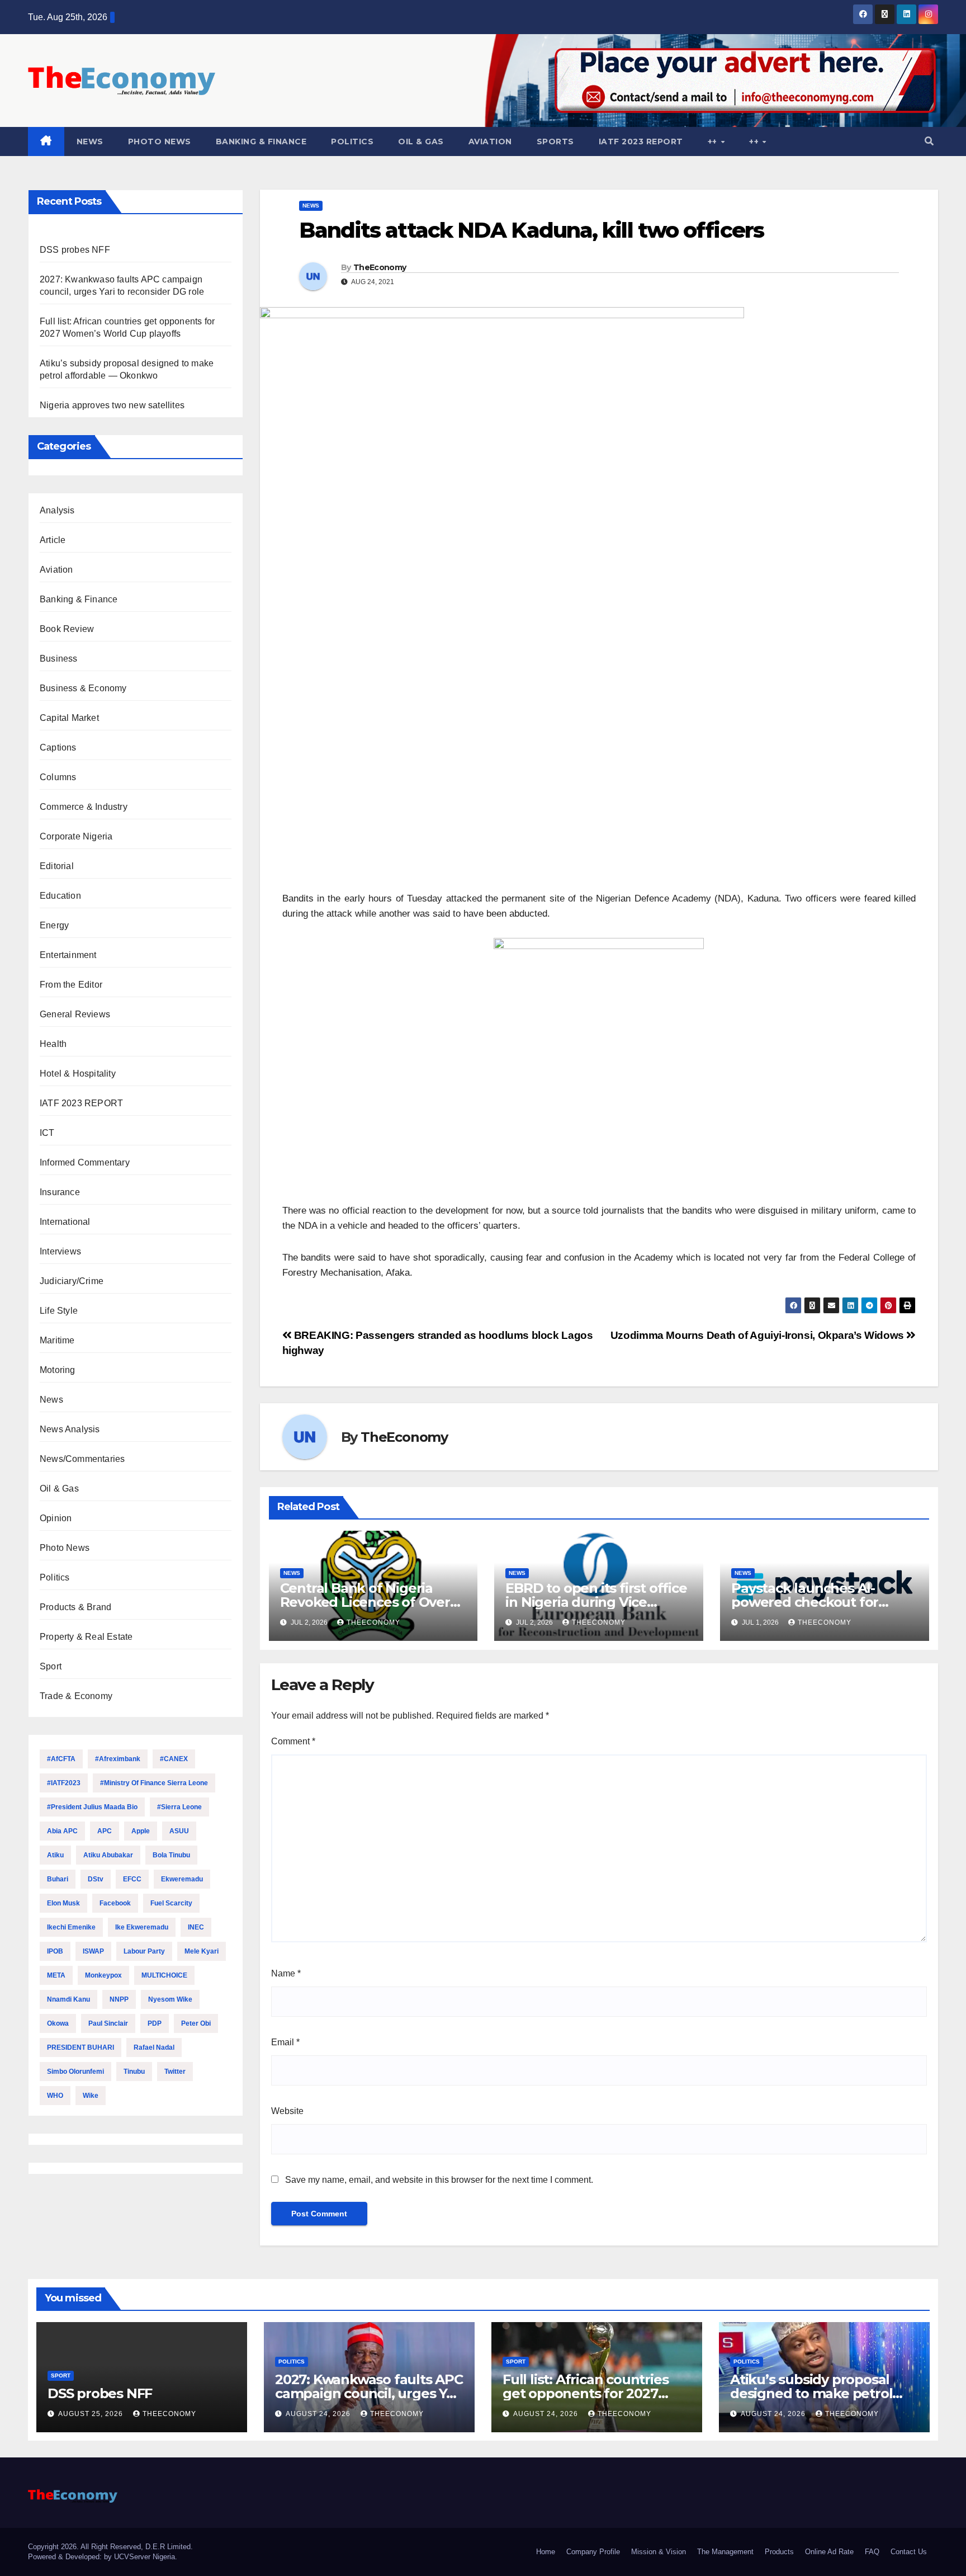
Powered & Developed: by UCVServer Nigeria (101, 2557)
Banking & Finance (261, 141)
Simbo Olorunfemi (75, 2072)
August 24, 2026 (319, 2414)
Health (53, 1044)
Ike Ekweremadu (142, 1927)
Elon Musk (63, 1903)
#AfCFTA (61, 1759)
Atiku (55, 1855)
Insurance (60, 1192)
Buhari (58, 1879)
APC (105, 1831)
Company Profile (593, 2552)
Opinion (56, 1518)
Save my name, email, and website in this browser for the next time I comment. (439, 2180)
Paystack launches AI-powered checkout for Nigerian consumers (805, 1602)
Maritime (57, 1340)
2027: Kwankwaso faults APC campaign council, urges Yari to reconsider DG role (369, 2393)
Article (53, 540)
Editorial (57, 866)
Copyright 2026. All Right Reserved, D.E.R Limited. (110, 2547)
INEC (196, 1927)
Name (286, 1973)
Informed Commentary (85, 1162)
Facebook (115, 1903)
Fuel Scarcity (171, 1903)
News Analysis (70, 1429)
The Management (725, 2552)
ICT (47, 1133)
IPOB (55, 1951)
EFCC (132, 1879)
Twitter (175, 2072)
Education (60, 896)
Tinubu (134, 2072)
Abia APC (62, 1831)
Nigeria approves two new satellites (112, 405)
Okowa (58, 2023)
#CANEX (174, 1759)
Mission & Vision (659, 2552)
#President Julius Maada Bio (92, 1807)
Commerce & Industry (84, 807)
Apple (141, 1831)
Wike (91, 2096)
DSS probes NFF (75, 250)
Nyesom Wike (170, 1999)
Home (546, 2552)
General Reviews (75, 1014)
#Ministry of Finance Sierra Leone (154, 1783)
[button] (929, 141)
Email (285, 2042)
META (56, 1975)
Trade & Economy (76, 1696)
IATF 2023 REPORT (641, 141)
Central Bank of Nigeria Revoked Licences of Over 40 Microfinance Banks (365, 1602)
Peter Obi (196, 2023)
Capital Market (69, 718)
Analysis (57, 510)
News (90, 141)
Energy (54, 925)
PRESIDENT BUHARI (80, 2047)
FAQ (872, 2552)
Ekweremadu (182, 1879)
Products (779, 2552)
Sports (555, 141)
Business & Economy (83, 688)
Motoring (58, 1370)
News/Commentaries (82, 1459)
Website (287, 2111)
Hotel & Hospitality (78, 1074)
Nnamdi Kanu (68, 1999)
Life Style (59, 1311)
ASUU (179, 1831)
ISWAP (93, 1951)
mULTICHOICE (164, 1975)
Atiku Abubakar (108, 1855)
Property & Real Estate (86, 1637)
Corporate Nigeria (76, 836)
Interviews (60, 1251)
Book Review (67, 629)
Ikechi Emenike (71, 1927)
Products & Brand (75, 1607)
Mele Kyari (202, 1951)
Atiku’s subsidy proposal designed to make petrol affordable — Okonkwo (811, 2393)
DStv (96, 1879)
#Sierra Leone (179, 1807)
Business (59, 659)
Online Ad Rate (829, 2552)
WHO (55, 2096)
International (65, 1222)
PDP (155, 2023)
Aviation (490, 141)
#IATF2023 (64, 1783)
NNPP (119, 1999)
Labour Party (144, 1951)
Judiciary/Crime (72, 1281)
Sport (51, 1666)
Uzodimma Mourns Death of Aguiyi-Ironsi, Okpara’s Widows (759, 1335)
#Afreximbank (118, 1759)
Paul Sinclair (108, 2023)
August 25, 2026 (92, 2414)
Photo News (160, 141)
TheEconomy (380, 267)
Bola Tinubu (171, 1855)
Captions (58, 747)
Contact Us (909, 2552)
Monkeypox (103, 1975)
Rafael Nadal (154, 2047)
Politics (352, 141)
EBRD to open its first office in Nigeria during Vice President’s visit (596, 1602)
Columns (58, 777)
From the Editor (71, 985)
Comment (293, 1741)
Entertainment (68, 955)
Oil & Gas (421, 141)
